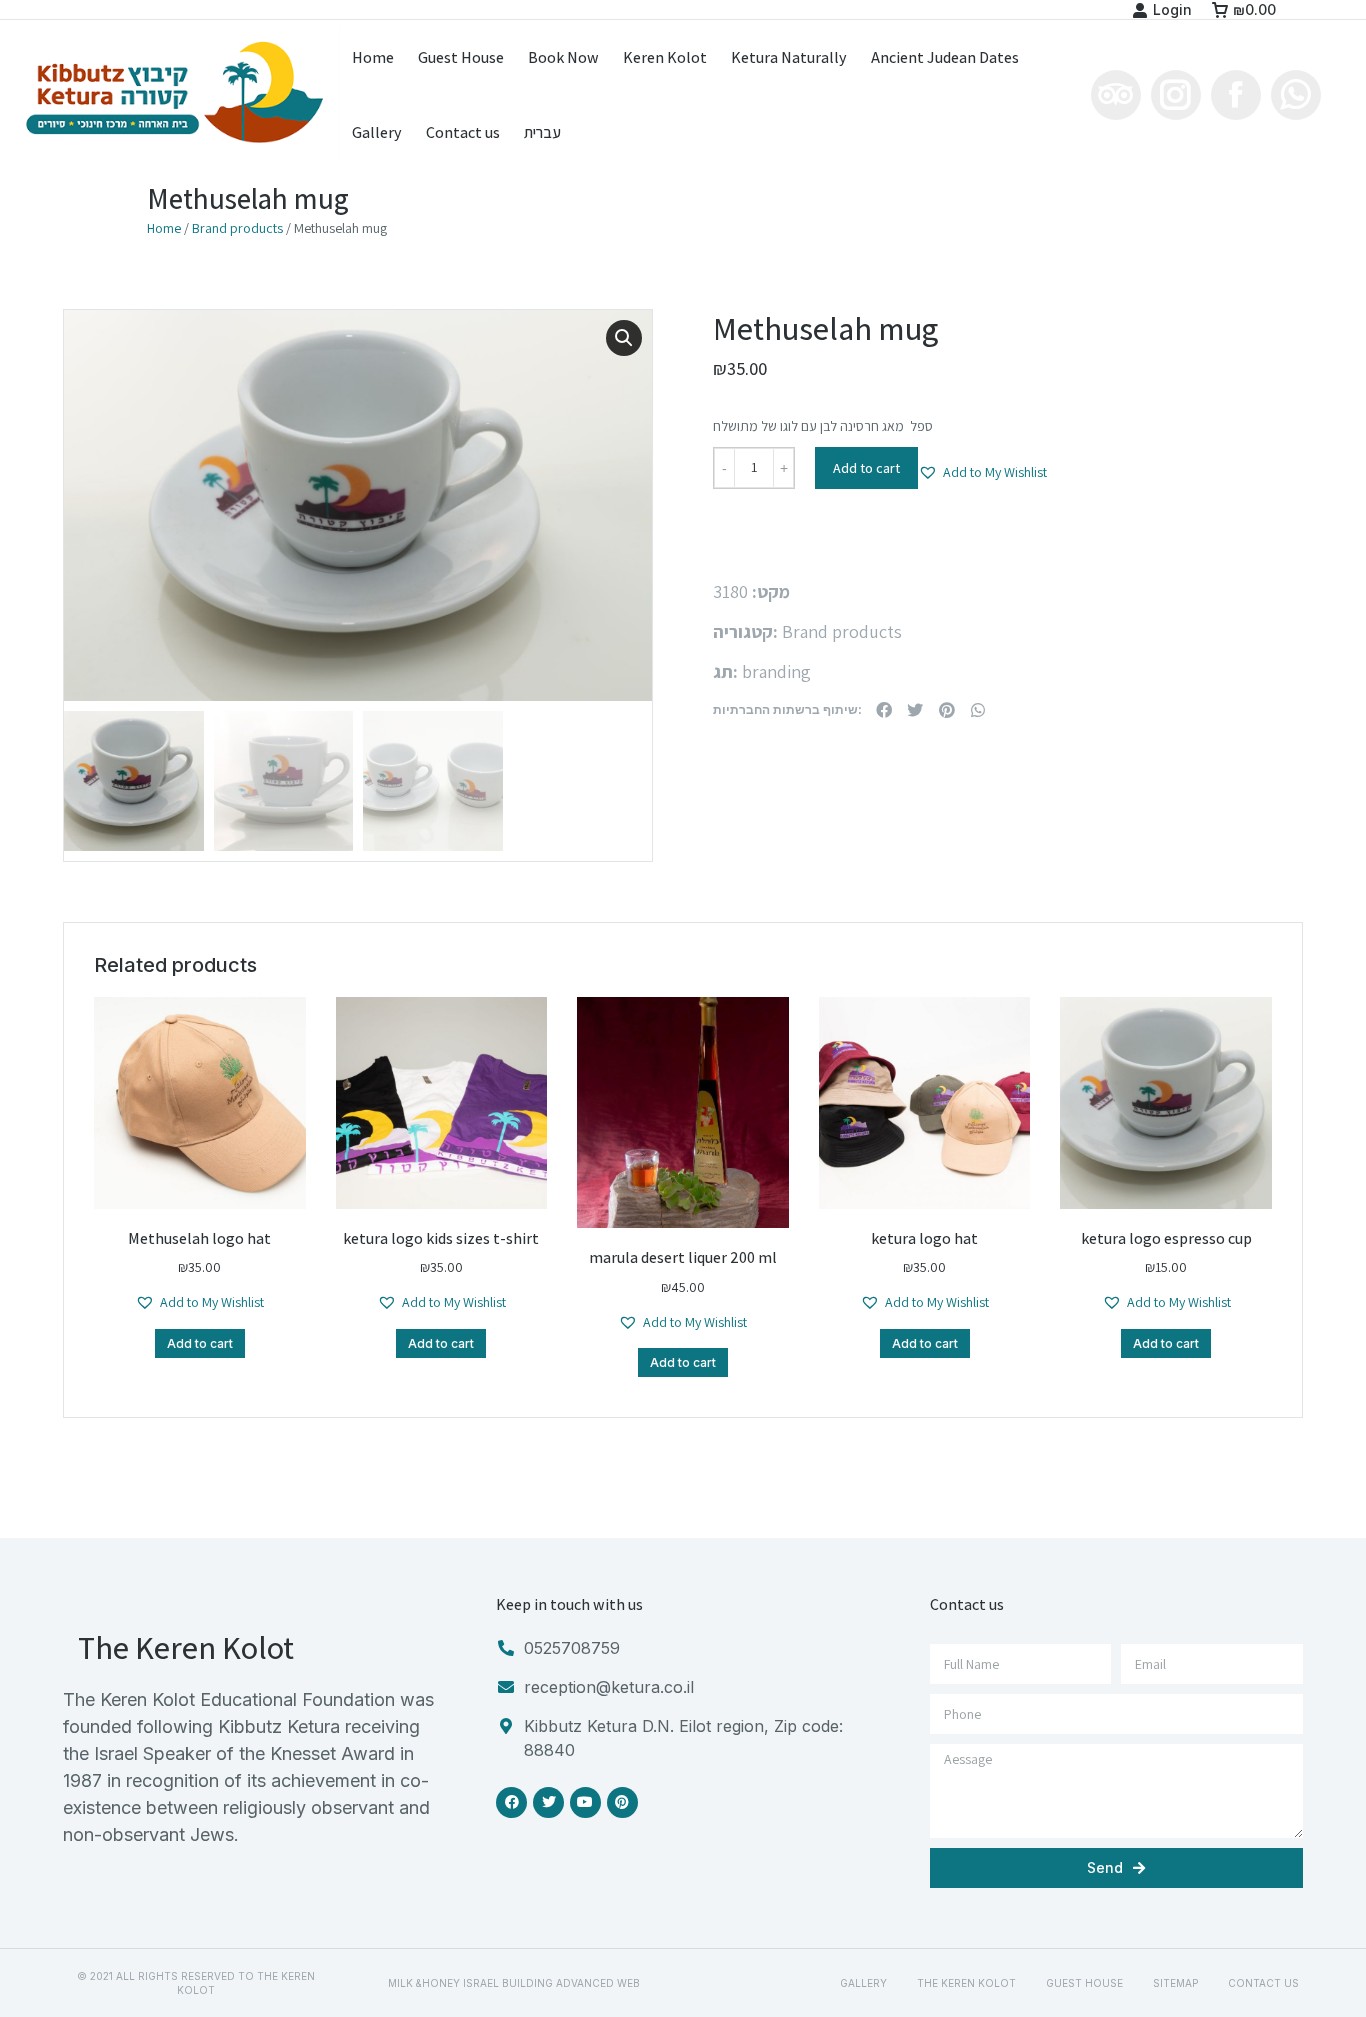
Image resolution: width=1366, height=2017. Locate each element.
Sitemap (1175, 1983)
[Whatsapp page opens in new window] (1296, 95)
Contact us (1263, 1983)
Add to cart (866, 468)
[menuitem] (373, 58)
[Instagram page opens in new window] (1176, 95)
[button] (982, 472)
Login (1172, 9)
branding (776, 671)
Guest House (1084, 1983)
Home (164, 228)
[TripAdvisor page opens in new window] (1116, 95)
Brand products (237, 228)
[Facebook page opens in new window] (1236, 95)
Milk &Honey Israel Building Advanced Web (514, 1983)
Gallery (863, 1983)
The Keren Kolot (966, 1983)
